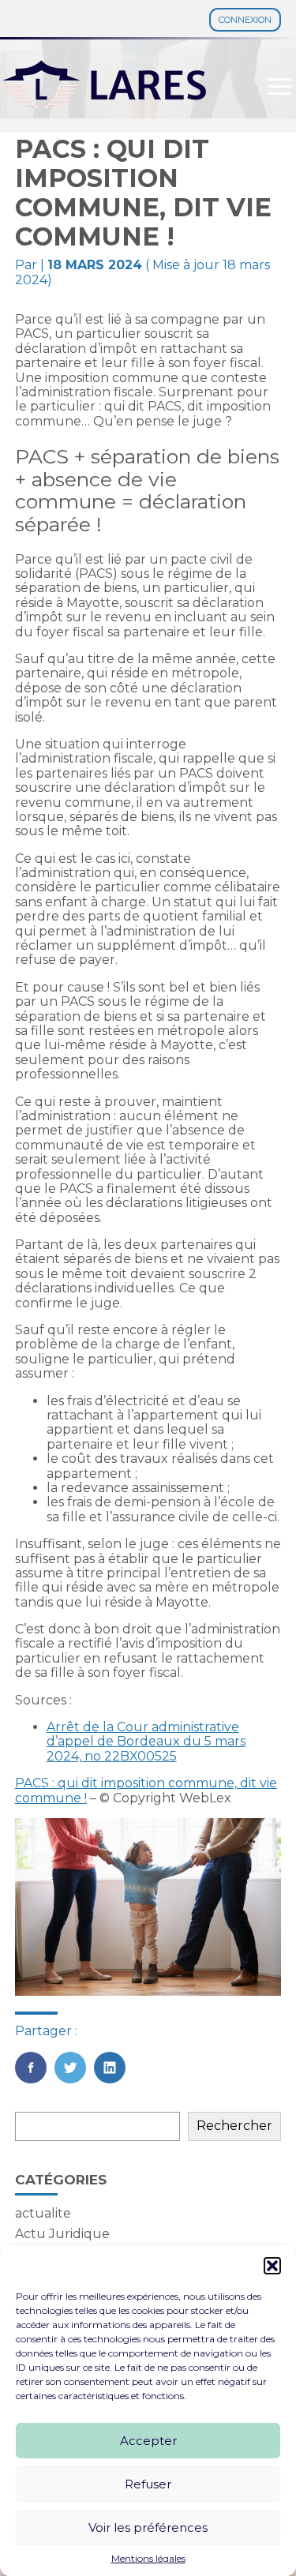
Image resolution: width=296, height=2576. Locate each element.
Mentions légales (148, 2559)
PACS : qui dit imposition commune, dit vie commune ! (146, 1790)
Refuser (148, 2484)
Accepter (148, 2441)
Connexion (245, 20)
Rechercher (234, 2126)
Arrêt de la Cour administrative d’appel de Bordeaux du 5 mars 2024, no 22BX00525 (146, 1742)
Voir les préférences (148, 2527)
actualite (43, 2213)
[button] (272, 2266)
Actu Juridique (62, 2234)
